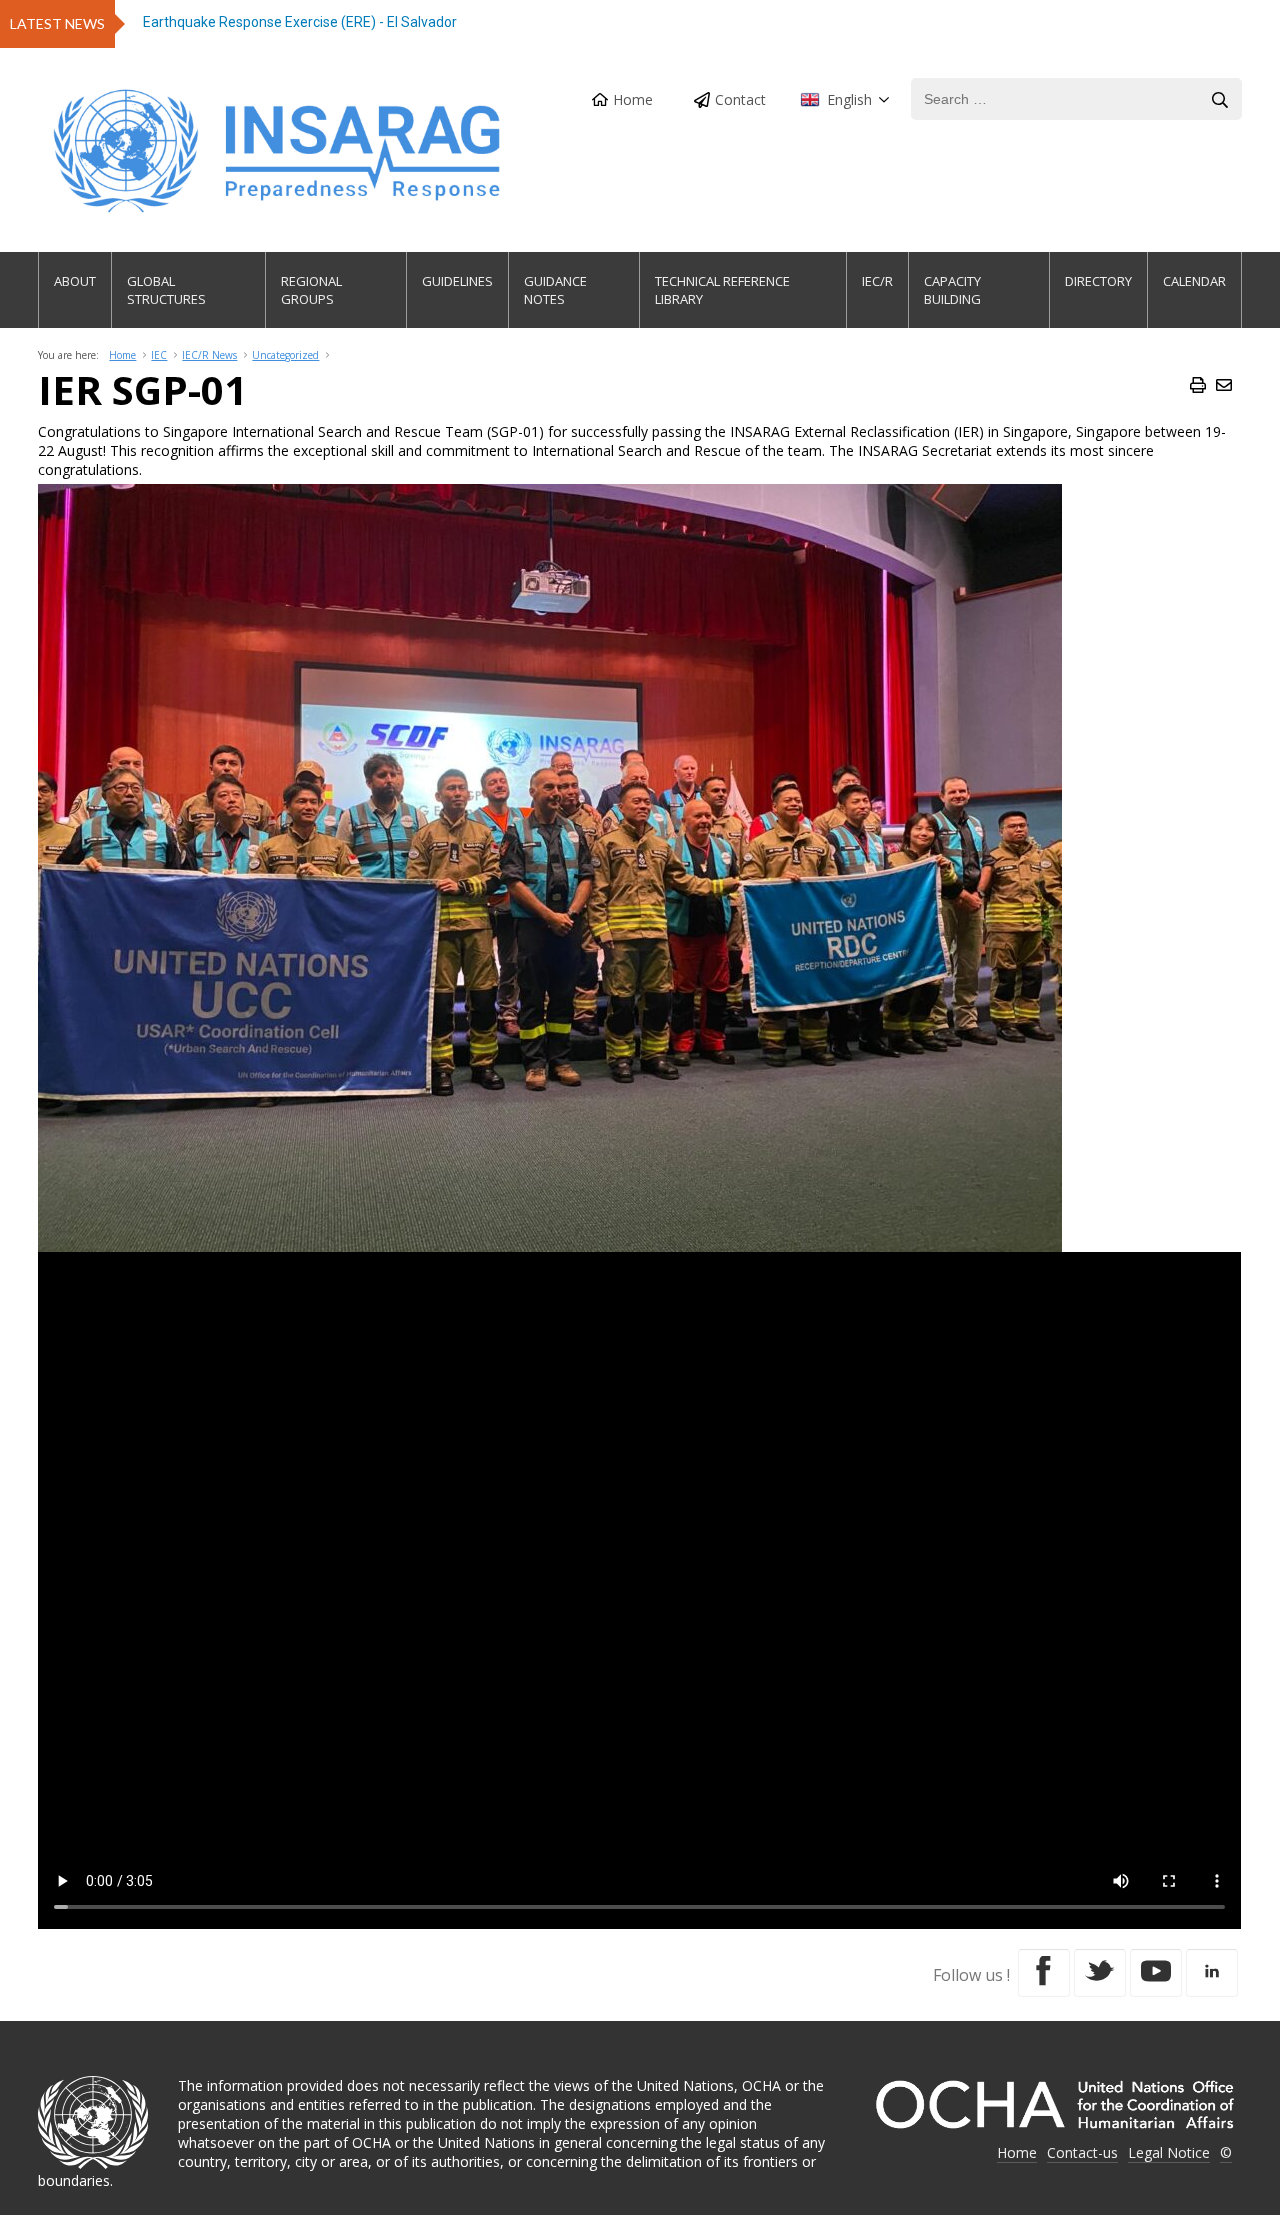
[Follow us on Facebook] (1044, 1973)
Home (633, 99)
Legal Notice (1169, 2152)
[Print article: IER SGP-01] (1198, 385)
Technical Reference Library (722, 290)
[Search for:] (1076, 99)
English (849, 99)
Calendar (1194, 281)
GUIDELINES (457, 281)
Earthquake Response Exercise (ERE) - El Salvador (300, 22)
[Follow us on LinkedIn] (1212, 1973)
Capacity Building (952, 290)
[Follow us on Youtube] (1156, 1973)
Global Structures (166, 290)
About (75, 281)
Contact (740, 99)
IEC (159, 355)
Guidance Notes (555, 290)
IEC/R (877, 281)
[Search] (1220, 100)
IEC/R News (209, 355)
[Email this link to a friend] (1224, 385)
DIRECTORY (1098, 281)
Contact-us (1082, 2152)
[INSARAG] (278, 151)
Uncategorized (285, 355)
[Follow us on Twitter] (1100, 1973)
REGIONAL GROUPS (311, 290)
